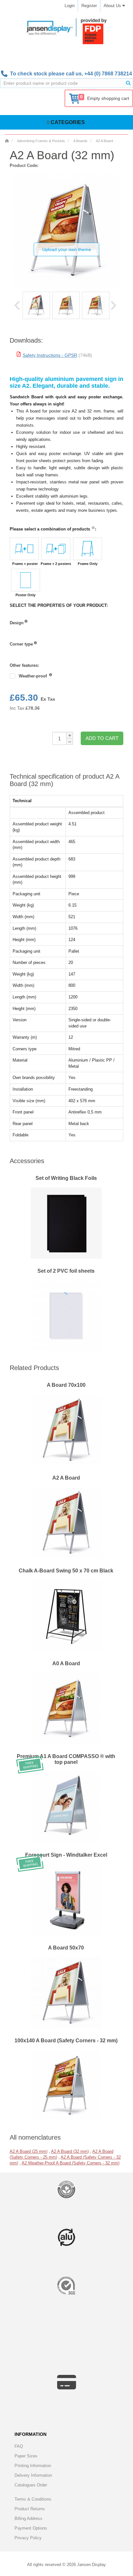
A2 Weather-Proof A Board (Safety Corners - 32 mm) (71, 2163)
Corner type (21, 644)
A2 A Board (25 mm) (29, 2151)
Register (89, 6)
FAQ (19, 2446)
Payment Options (31, 2528)
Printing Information (33, 2466)
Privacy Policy (28, 2538)
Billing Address (28, 2518)
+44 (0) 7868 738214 (108, 74)
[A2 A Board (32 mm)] (36, 305)
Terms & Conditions (33, 2499)
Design (17, 623)
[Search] (128, 83)
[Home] (7, 141)
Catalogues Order (31, 2485)
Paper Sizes (26, 2456)
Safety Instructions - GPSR (50, 355)
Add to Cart (102, 738)
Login (70, 6)
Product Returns (30, 2509)
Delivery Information (33, 2475)
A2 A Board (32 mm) (70, 2151)
